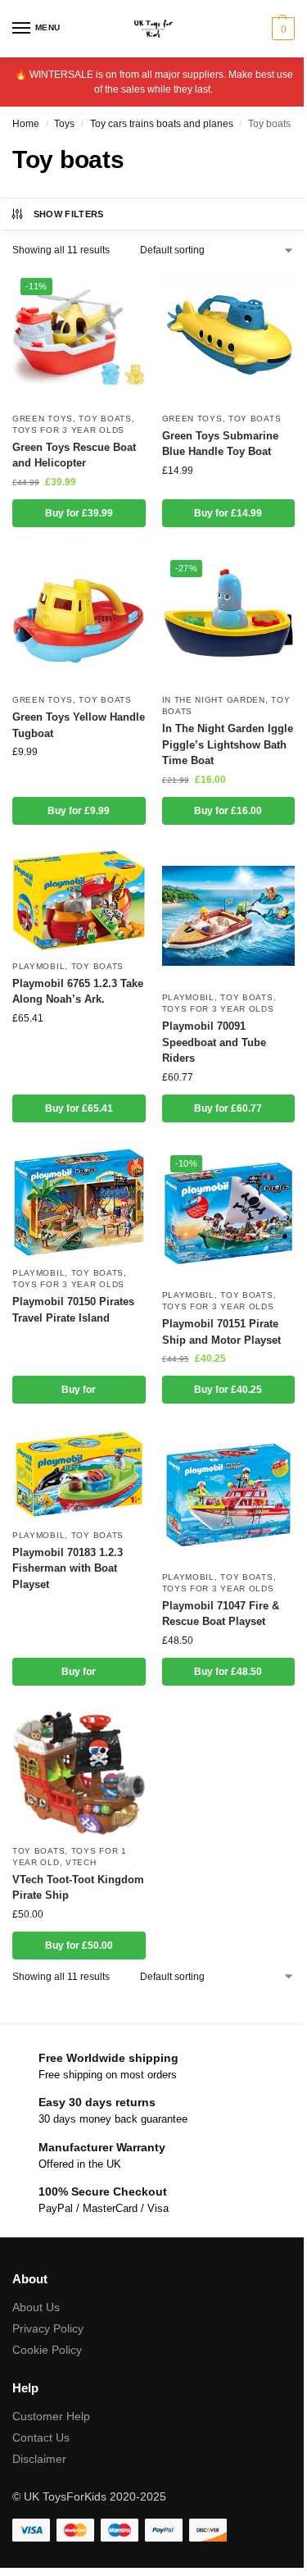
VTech (81, 1862)
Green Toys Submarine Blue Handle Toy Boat (220, 444)
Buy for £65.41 (79, 1108)
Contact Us (41, 2437)
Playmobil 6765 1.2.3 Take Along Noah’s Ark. (78, 992)
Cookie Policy (47, 2350)
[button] (281, 29)
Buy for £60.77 (228, 1108)
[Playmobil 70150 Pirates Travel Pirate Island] (79, 1203)
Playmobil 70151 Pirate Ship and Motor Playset (221, 1332)
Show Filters (69, 214)
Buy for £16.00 (228, 811)
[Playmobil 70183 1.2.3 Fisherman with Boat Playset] (79, 1474)
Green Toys (43, 419)
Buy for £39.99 (79, 513)
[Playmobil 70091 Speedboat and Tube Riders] (229, 916)
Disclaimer (39, 2459)
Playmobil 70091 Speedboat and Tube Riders (214, 1042)
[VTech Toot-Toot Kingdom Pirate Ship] (79, 1773)
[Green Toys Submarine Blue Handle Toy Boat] (229, 337)
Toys (64, 124)
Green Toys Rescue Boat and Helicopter (74, 455)
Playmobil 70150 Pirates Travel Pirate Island (73, 1310)
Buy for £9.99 (79, 811)
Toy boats (105, 419)
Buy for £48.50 (228, 1672)
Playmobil (38, 966)
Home (26, 124)
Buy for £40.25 (228, 1390)
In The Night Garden (214, 700)
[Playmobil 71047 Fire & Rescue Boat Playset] (229, 1495)
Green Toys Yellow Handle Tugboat (79, 725)
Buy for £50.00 (79, 1946)
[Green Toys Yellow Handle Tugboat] (79, 619)
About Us (36, 2307)
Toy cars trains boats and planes (162, 124)
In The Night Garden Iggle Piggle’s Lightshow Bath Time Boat (228, 744)
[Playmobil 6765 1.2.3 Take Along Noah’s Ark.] (79, 900)
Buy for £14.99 (228, 513)
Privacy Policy (48, 2328)
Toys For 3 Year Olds (68, 430)
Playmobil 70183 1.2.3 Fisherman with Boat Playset (68, 1568)
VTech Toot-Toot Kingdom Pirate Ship (78, 1888)
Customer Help (51, 2416)
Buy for (79, 1390)
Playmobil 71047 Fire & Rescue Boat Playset (221, 1614)
